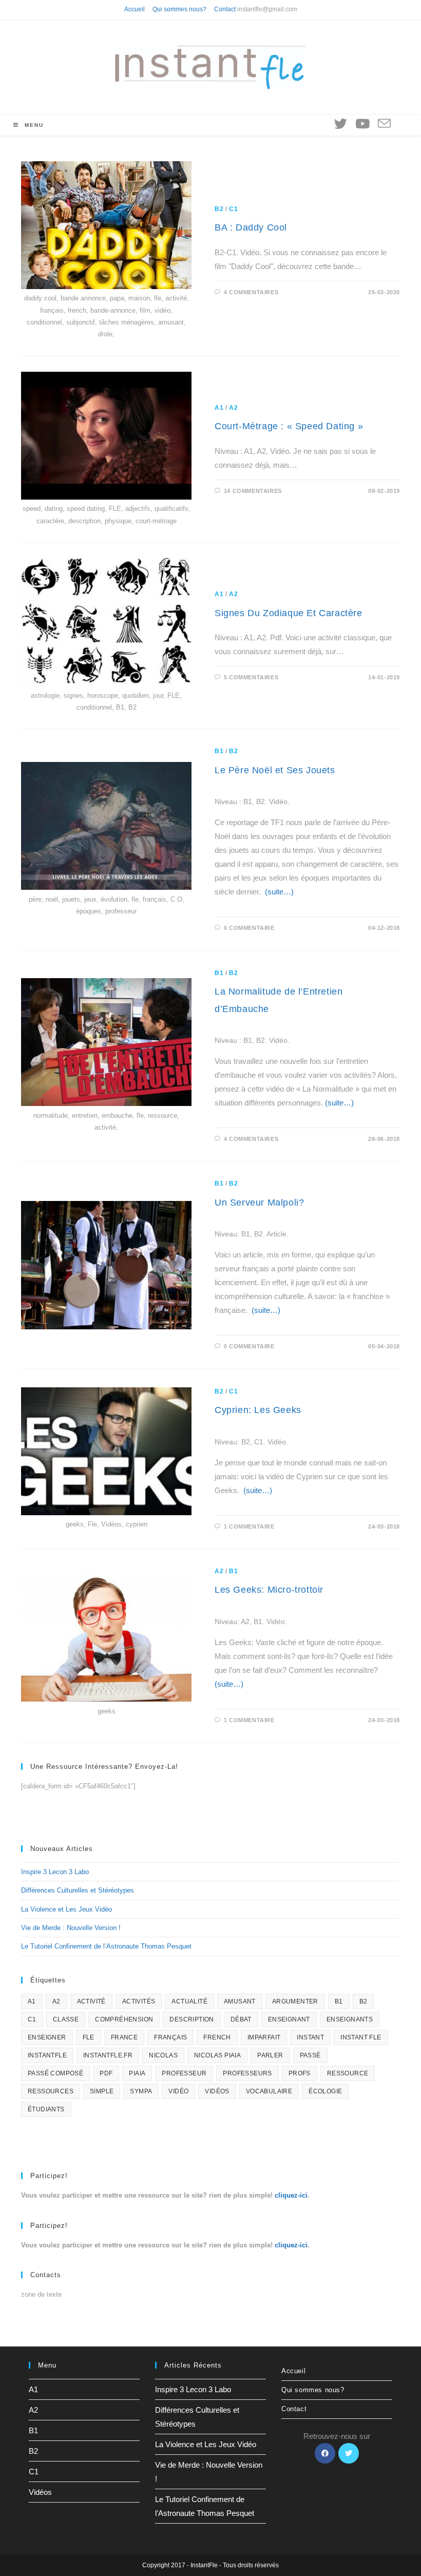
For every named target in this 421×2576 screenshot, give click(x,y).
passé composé (55, 2073)
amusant (240, 2001)
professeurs (247, 2073)
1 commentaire (249, 1526)
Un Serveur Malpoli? (259, 1203)
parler (270, 2055)
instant (310, 2037)
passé (310, 2055)
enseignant (289, 2019)
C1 (233, 209)
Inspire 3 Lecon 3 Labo (55, 1872)
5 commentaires (251, 677)
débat (241, 2019)
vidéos (217, 2091)
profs (300, 2073)
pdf (106, 2073)
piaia (137, 2073)
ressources (51, 2091)
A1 (219, 408)
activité (91, 2001)
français (170, 2037)
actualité (189, 2001)
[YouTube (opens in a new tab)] (362, 124)
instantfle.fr (108, 2055)
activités (139, 2001)
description (192, 2019)
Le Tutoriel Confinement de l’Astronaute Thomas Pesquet (106, 1946)
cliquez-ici (291, 2195)
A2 (233, 408)
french (217, 2037)
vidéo (178, 2091)
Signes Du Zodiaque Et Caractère (289, 613)
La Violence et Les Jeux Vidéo (66, 1909)
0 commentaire (249, 928)
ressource (348, 2073)
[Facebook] (325, 2453)
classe (66, 2019)
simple (102, 2091)
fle (89, 2037)
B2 (219, 209)
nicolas (163, 2055)
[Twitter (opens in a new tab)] (341, 124)
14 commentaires (253, 491)
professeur (184, 2073)
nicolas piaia (217, 2055)
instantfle (47, 2055)
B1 (219, 751)
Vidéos (40, 2492)
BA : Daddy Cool (251, 227)
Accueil (135, 9)
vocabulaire (269, 2091)
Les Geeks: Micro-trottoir (269, 1590)
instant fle (361, 2037)
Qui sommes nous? (179, 9)
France (124, 2037)
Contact (225, 9)
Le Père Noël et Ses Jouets (275, 770)
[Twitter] (349, 2453)
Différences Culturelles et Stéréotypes (78, 1890)
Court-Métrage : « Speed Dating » (289, 426)
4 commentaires (251, 292)
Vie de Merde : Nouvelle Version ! (71, 1928)
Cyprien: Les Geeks (258, 1410)
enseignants (350, 2019)
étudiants (46, 2109)
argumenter (295, 2001)
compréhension (124, 2019)
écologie (325, 2091)
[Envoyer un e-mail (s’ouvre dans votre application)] (384, 124)
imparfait (264, 2037)
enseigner (47, 2037)
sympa (141, 2091)
